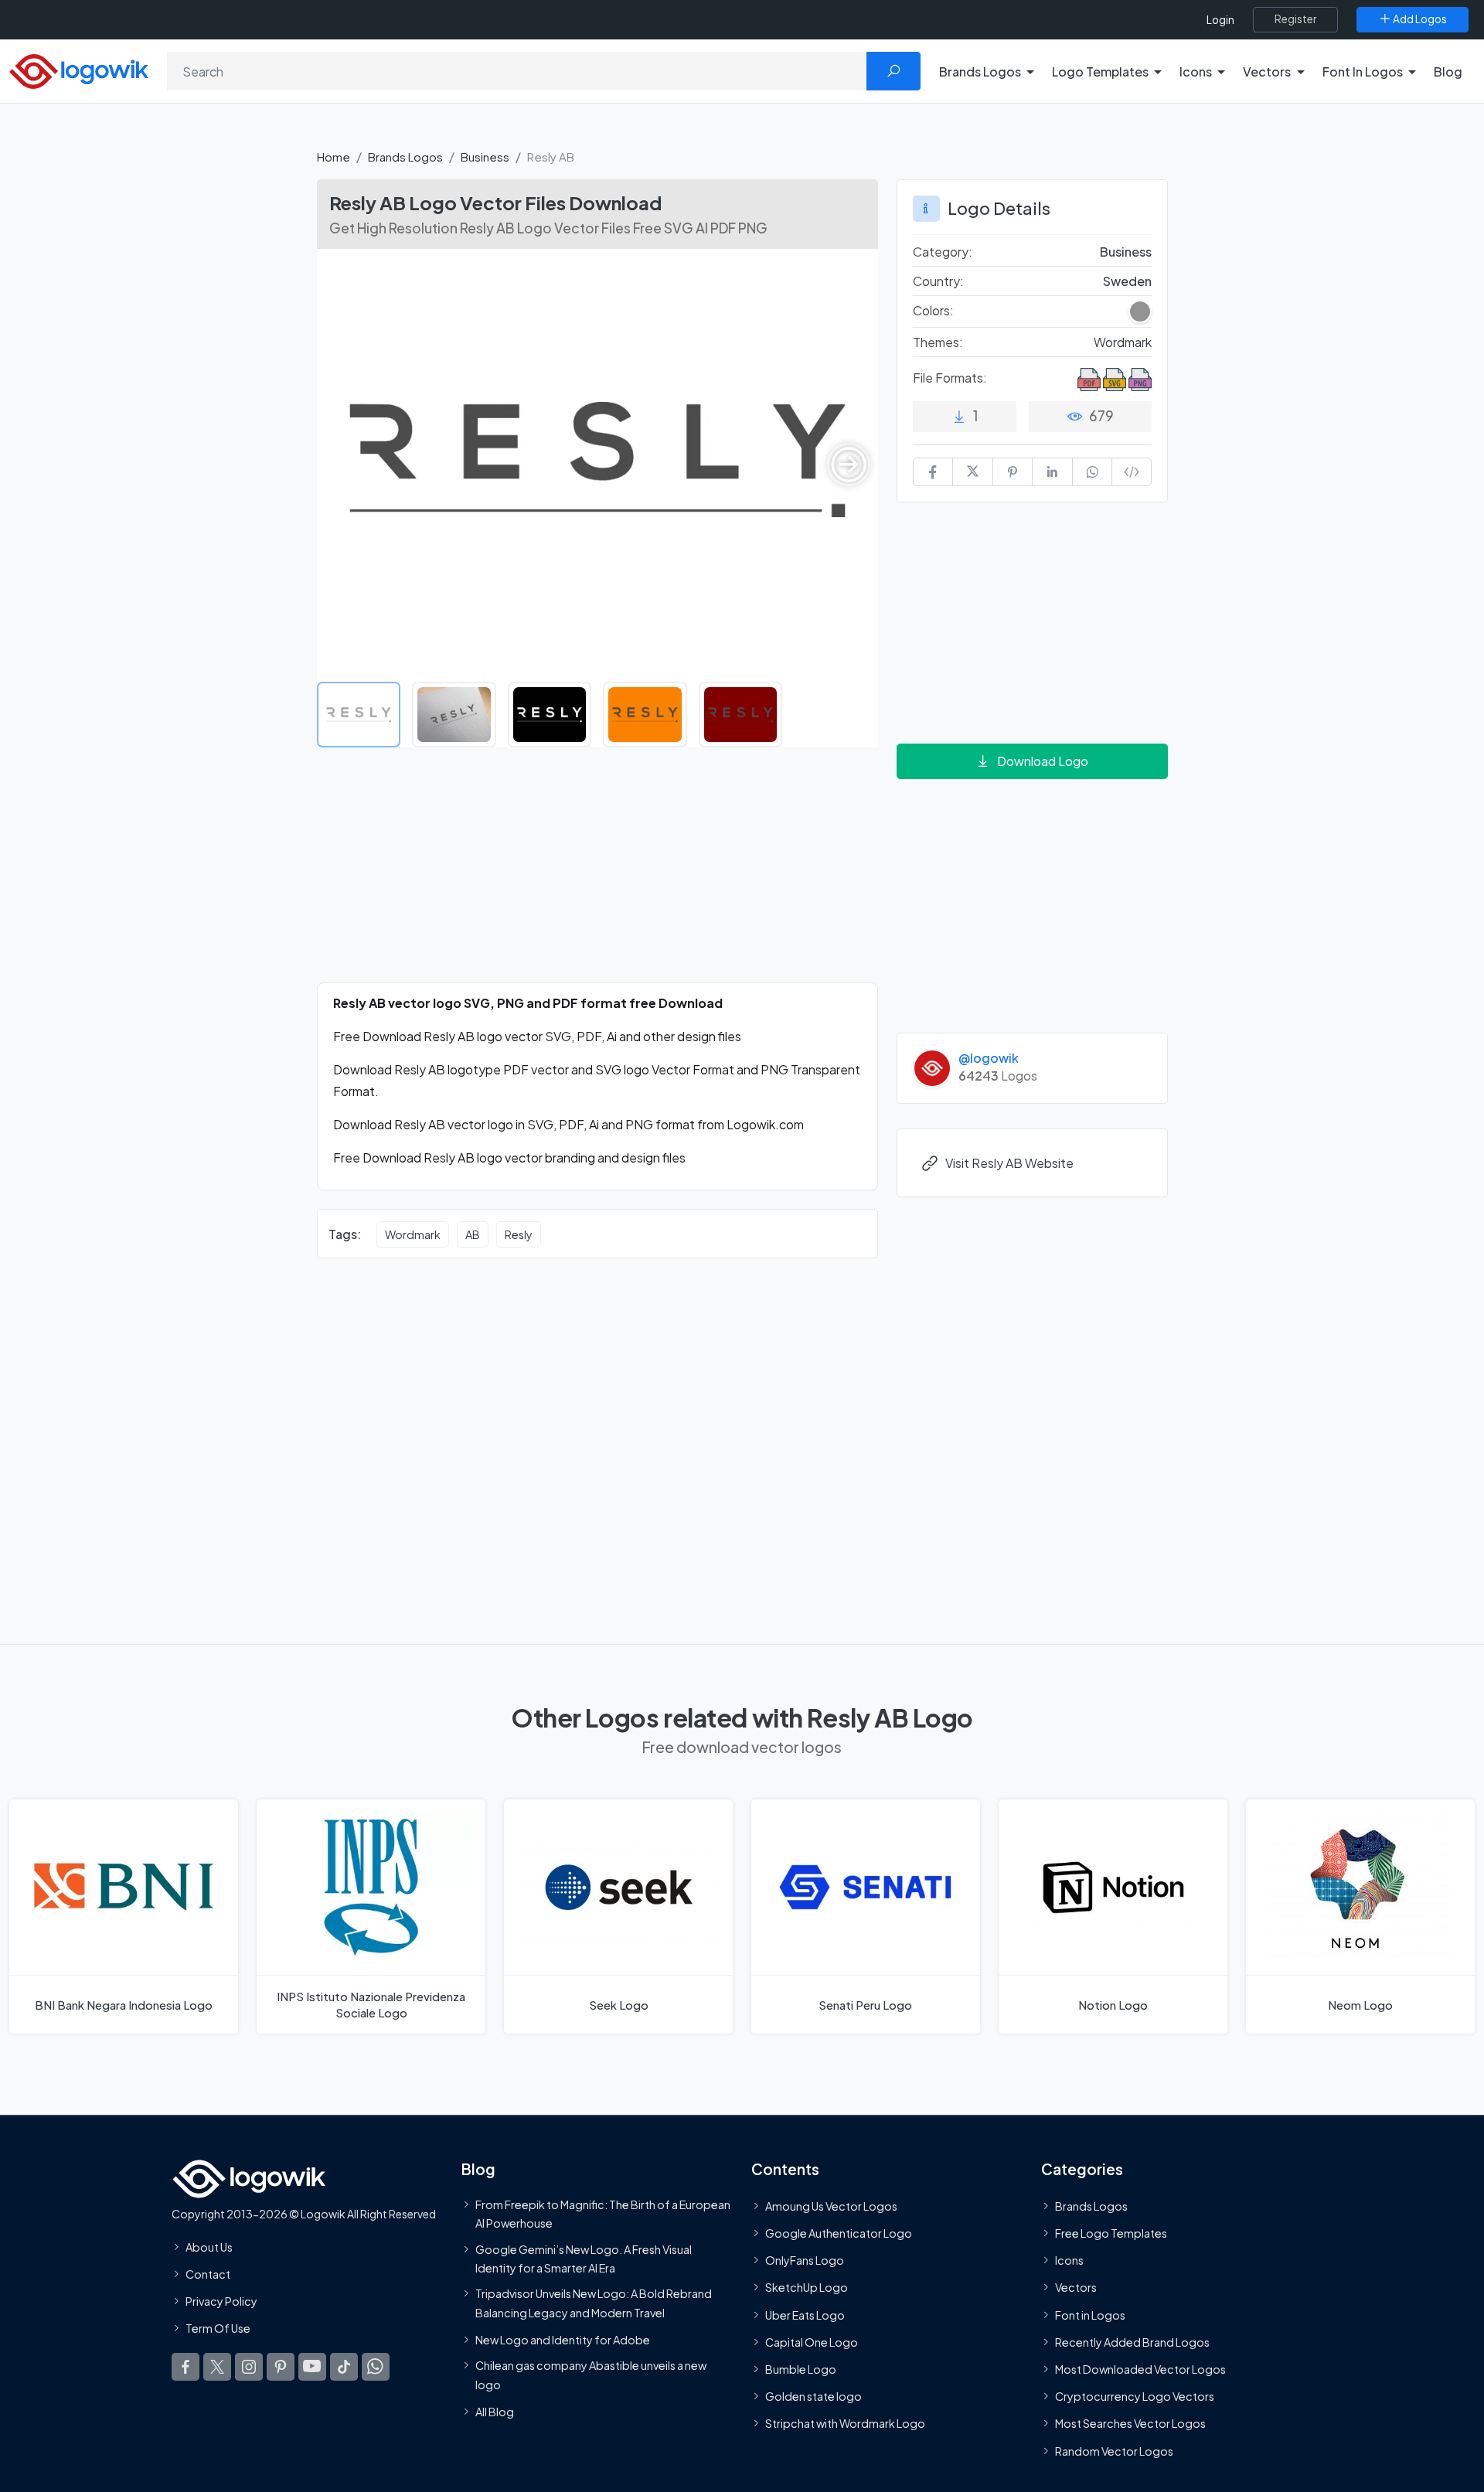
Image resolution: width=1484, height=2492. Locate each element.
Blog (1448, 71)
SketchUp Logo (807, 2287)
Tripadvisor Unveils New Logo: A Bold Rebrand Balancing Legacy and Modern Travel (594, 2303)
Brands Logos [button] (980, 71)
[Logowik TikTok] (344, 2366)
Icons (1069, 2260)
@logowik (989, 1058)
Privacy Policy (221, 2301)
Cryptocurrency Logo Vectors (1135, 2396)
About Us (209, 2247)
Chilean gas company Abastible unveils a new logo (591, 2375)
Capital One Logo (812, 2342)
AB (473, 1234)
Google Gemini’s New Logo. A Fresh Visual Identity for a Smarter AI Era (584, 2258)
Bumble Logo (801, 2369)
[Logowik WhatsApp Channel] (376, 2366)
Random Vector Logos (1114, 2450)
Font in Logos (1090, 2314)
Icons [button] (1196, 71)
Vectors (1076, 2287)
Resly (519, 1234)
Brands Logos (405, 157)
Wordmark (413, 1234)
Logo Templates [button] (1100, 71)
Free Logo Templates (1111, 2233)
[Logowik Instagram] (249, 2366)
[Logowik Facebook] (185, 2366)
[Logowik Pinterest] (281, 2366)
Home (334, 157)
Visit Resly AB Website (1009, 1163)
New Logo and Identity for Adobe (563, 2340)
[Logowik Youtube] (312, 2366)
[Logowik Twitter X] (217, 2366)
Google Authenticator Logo (839, 2233)
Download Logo (1043, 761)
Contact (208, 2274)
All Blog (495, 2412)
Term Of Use (218, 2328)
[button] (849, 465)
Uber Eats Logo (805, 2314)
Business (485, 157)
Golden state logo (813, 2396)
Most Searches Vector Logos (1130, 2423)
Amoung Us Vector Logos (831, 2206)
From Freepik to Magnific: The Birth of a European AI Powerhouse (603, 2214)
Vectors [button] (1267, 71)
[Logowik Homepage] (79, 69)
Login (1220, 20)
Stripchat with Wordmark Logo (845, 2423)
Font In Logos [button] (1363, 71)
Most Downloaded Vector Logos (1140, 2369)
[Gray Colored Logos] (1140, 311)
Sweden (1127, 281)
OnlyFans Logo (805, 2260)
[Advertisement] (597, 874)
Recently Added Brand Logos (1132, 2342)
